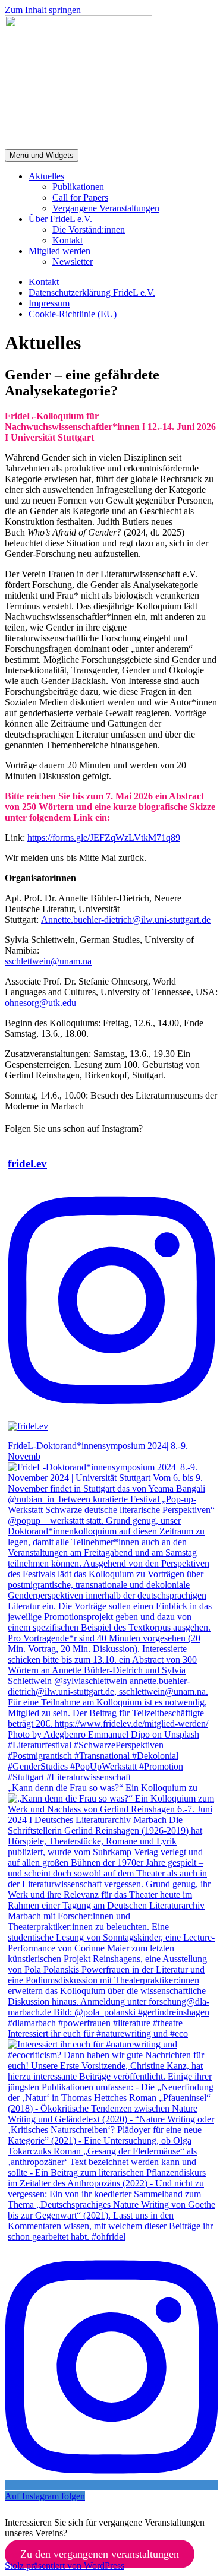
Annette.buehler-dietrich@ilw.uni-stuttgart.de (126, 920)
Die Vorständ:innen (89, 230)
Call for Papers (80, 197)
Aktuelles (46, 176)
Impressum (49, 303)
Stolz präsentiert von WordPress (65, 2566)
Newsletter (73, 262)
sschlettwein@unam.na (48, 961)
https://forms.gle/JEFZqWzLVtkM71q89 (104, 838)
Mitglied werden (59, 251)
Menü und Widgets (42, 155)
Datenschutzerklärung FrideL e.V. (92, 292)
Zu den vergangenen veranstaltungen (100, 2554)
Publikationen (78, 187)
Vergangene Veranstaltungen (106, 208)
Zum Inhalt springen (43, 10)
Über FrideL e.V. (60, 219)
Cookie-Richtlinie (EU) (73, 314)
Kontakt (67, 240)
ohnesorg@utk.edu (40, 1003)
